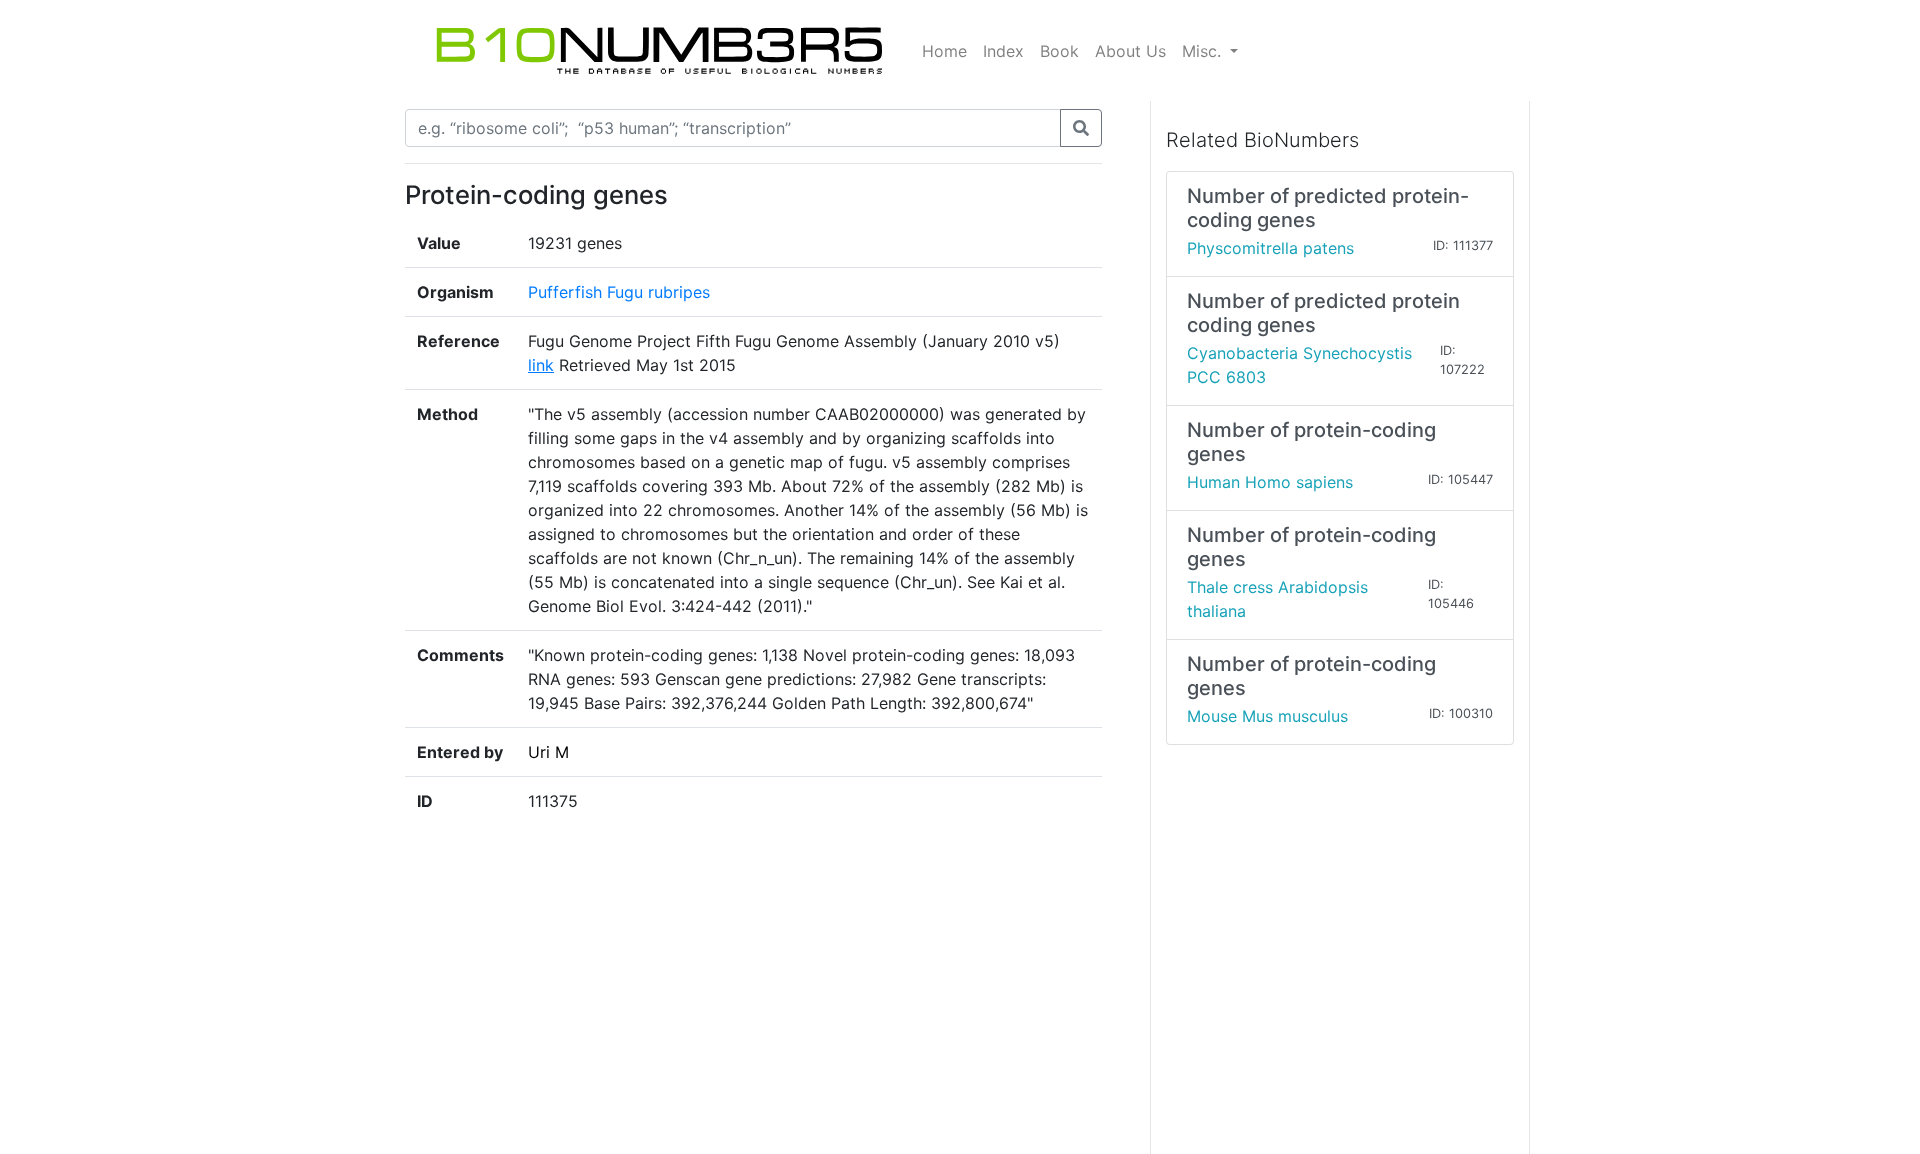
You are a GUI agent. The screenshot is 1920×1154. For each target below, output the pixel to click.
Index (1003, 51)
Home (944, 51)
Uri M (548, 752)
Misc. (1204, 51)
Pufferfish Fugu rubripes (619, 292)
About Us (1130, 51)
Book (1059, 51)
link (541, 365)
